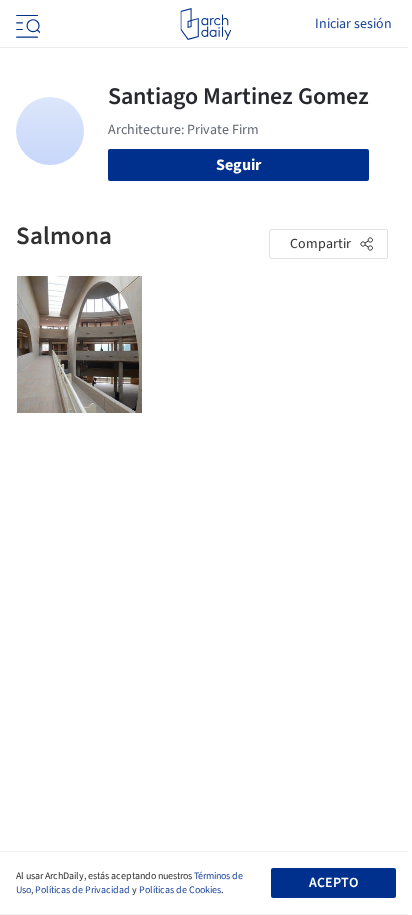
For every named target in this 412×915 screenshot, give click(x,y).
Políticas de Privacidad (82, 890)
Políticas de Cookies (180, 890)
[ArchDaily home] (205, 24)
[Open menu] (26, 24)
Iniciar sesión (353, 24)
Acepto (333, 883)
